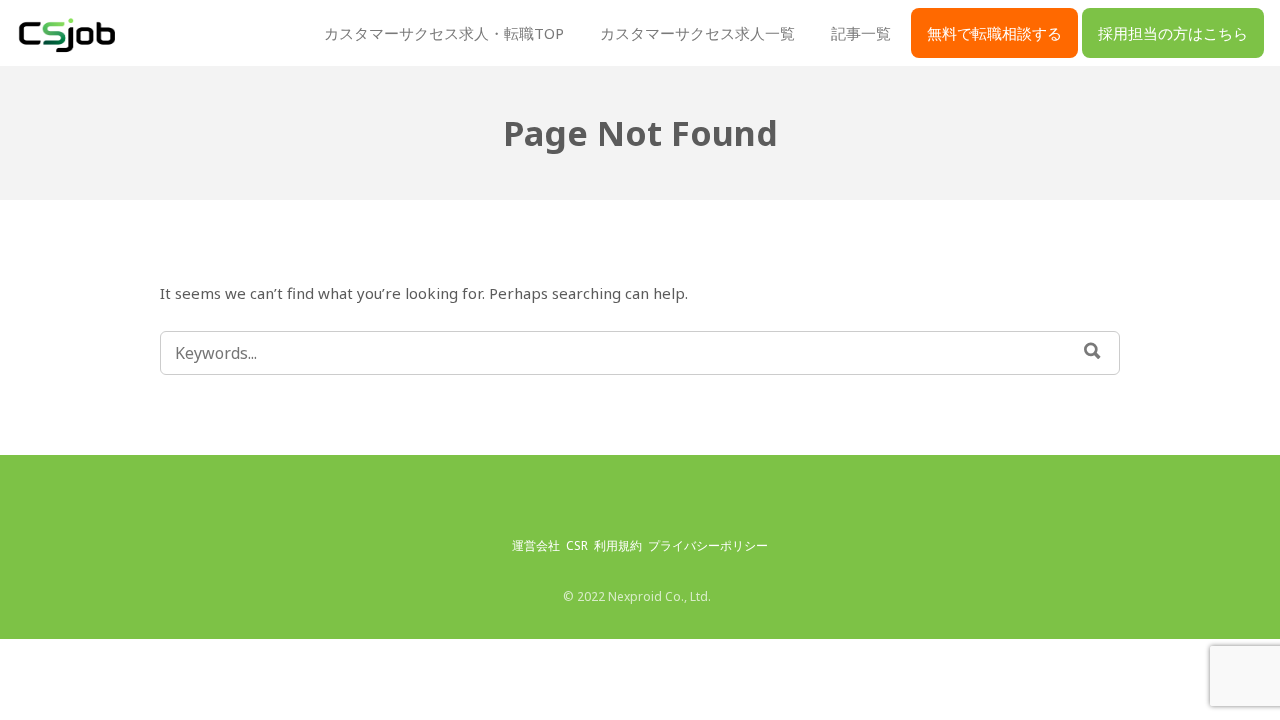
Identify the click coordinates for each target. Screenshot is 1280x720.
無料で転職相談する (994, 33)
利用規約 (618, 545)
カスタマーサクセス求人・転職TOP (444, 33)
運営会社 (536, 545)
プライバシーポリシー (708, 545)
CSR (577, 545)
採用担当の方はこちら (1173, 33)
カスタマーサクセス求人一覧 (697, 33)
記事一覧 (861, 33)
